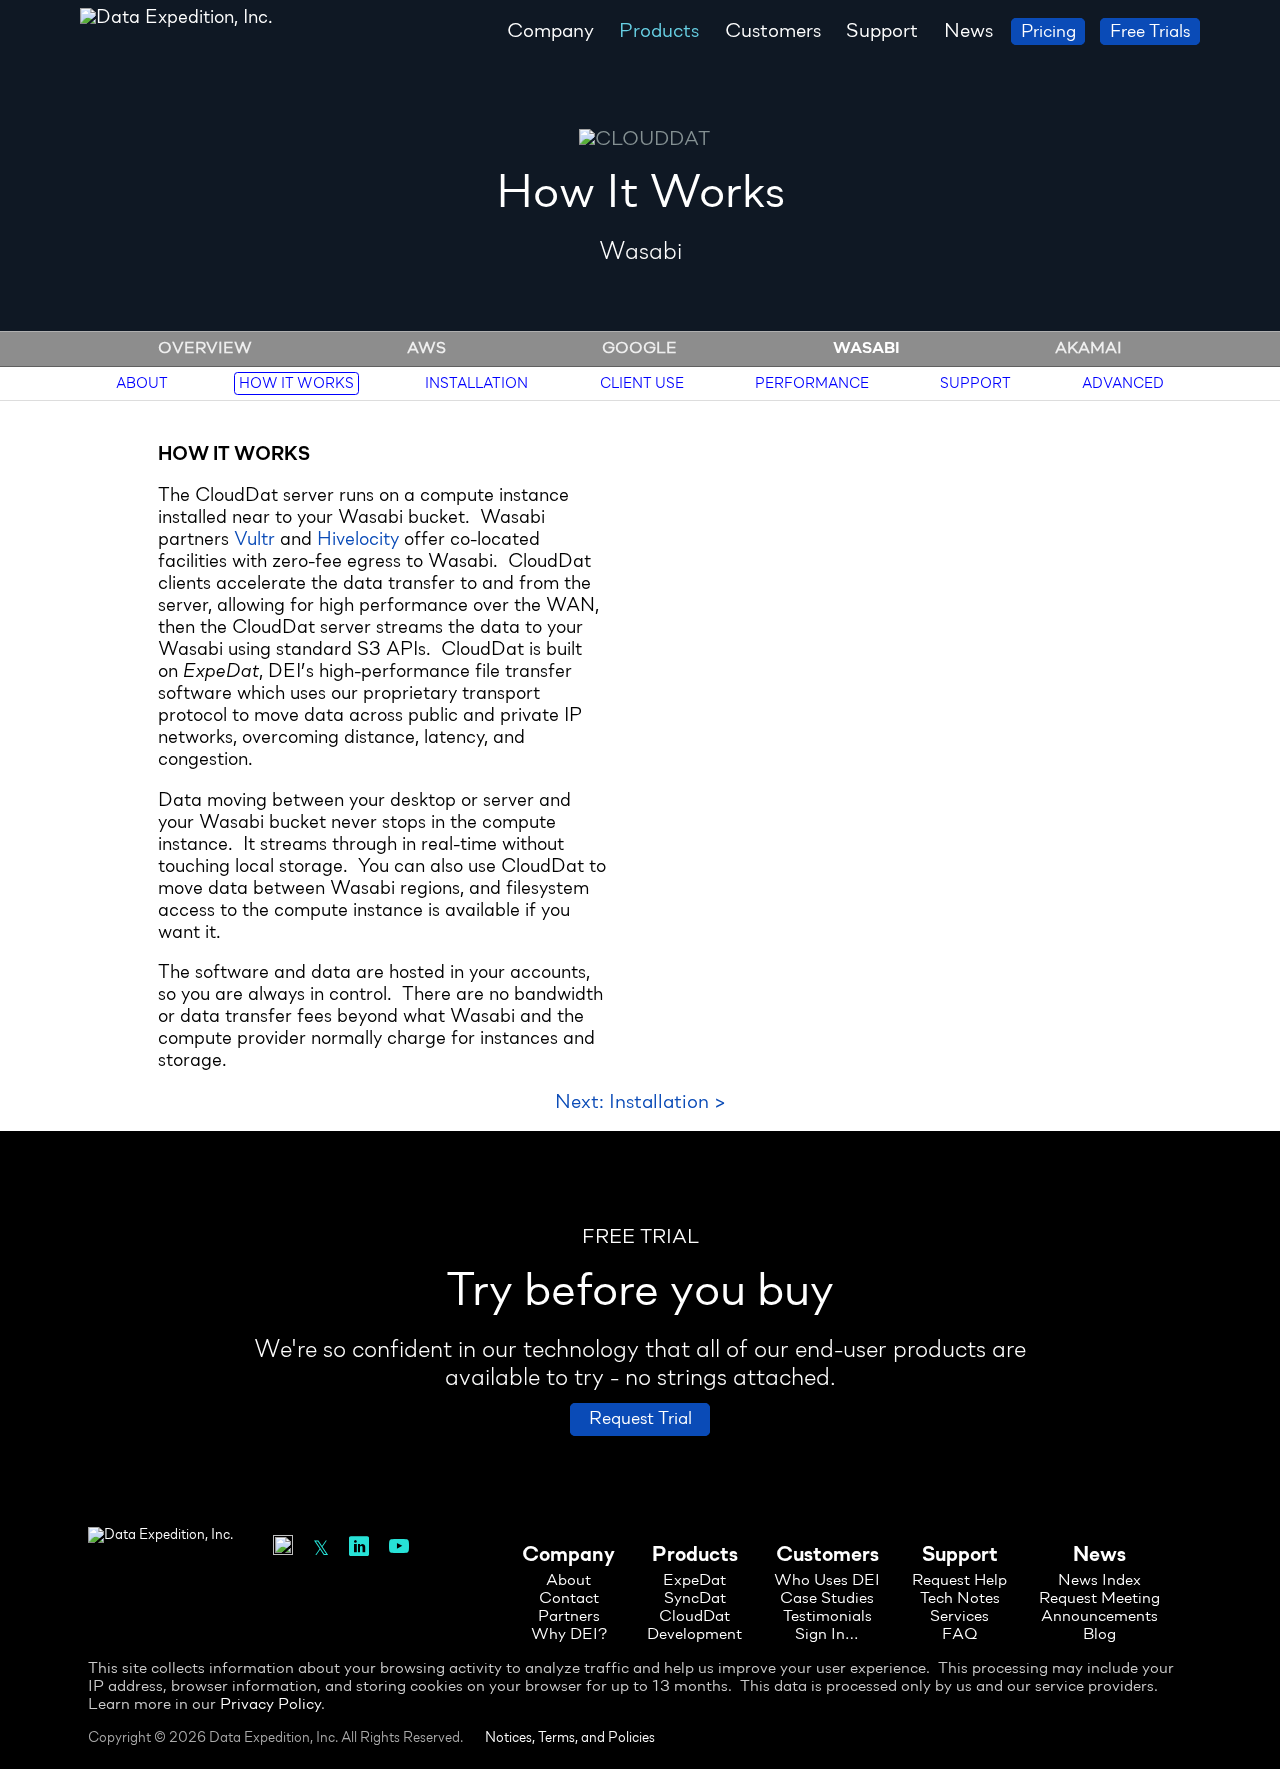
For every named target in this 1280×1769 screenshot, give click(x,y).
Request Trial (640, 1419)
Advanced (1123, 383)
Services (959, 1617)
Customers (773, 32)
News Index (1099, 1581)
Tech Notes (960, 1599)
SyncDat (695, 1599)
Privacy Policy (270, 1705)
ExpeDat (694, 1581)
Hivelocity (358, 540)
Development (694, 1635)
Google (639, 349)
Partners (569, 1617)
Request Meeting (1099, 1599)
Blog (1099, 1635)
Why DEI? (569, 1635)
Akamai (1088, 349)
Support (882, 32)
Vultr (254, 540)
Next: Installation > (640, 1103)
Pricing (1048, 32)
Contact (569, 1599)
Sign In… (827, 1635)
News (968, 32)
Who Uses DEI (827, 1581)
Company (550, 32)
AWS (426, 349)
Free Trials (1150, 32)
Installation (476, 383)
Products (659, 32)
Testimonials (827, 1617)
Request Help (959, 1581)
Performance (812, 383)
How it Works (296, 383)
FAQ (960, 1635)
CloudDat (694, 1617)
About (142, 383)
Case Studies (827, 1599)
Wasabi (866, 349)
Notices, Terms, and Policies (570, 1738)
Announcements (1099, 1617)
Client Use (642, 383)
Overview (205, 349)
